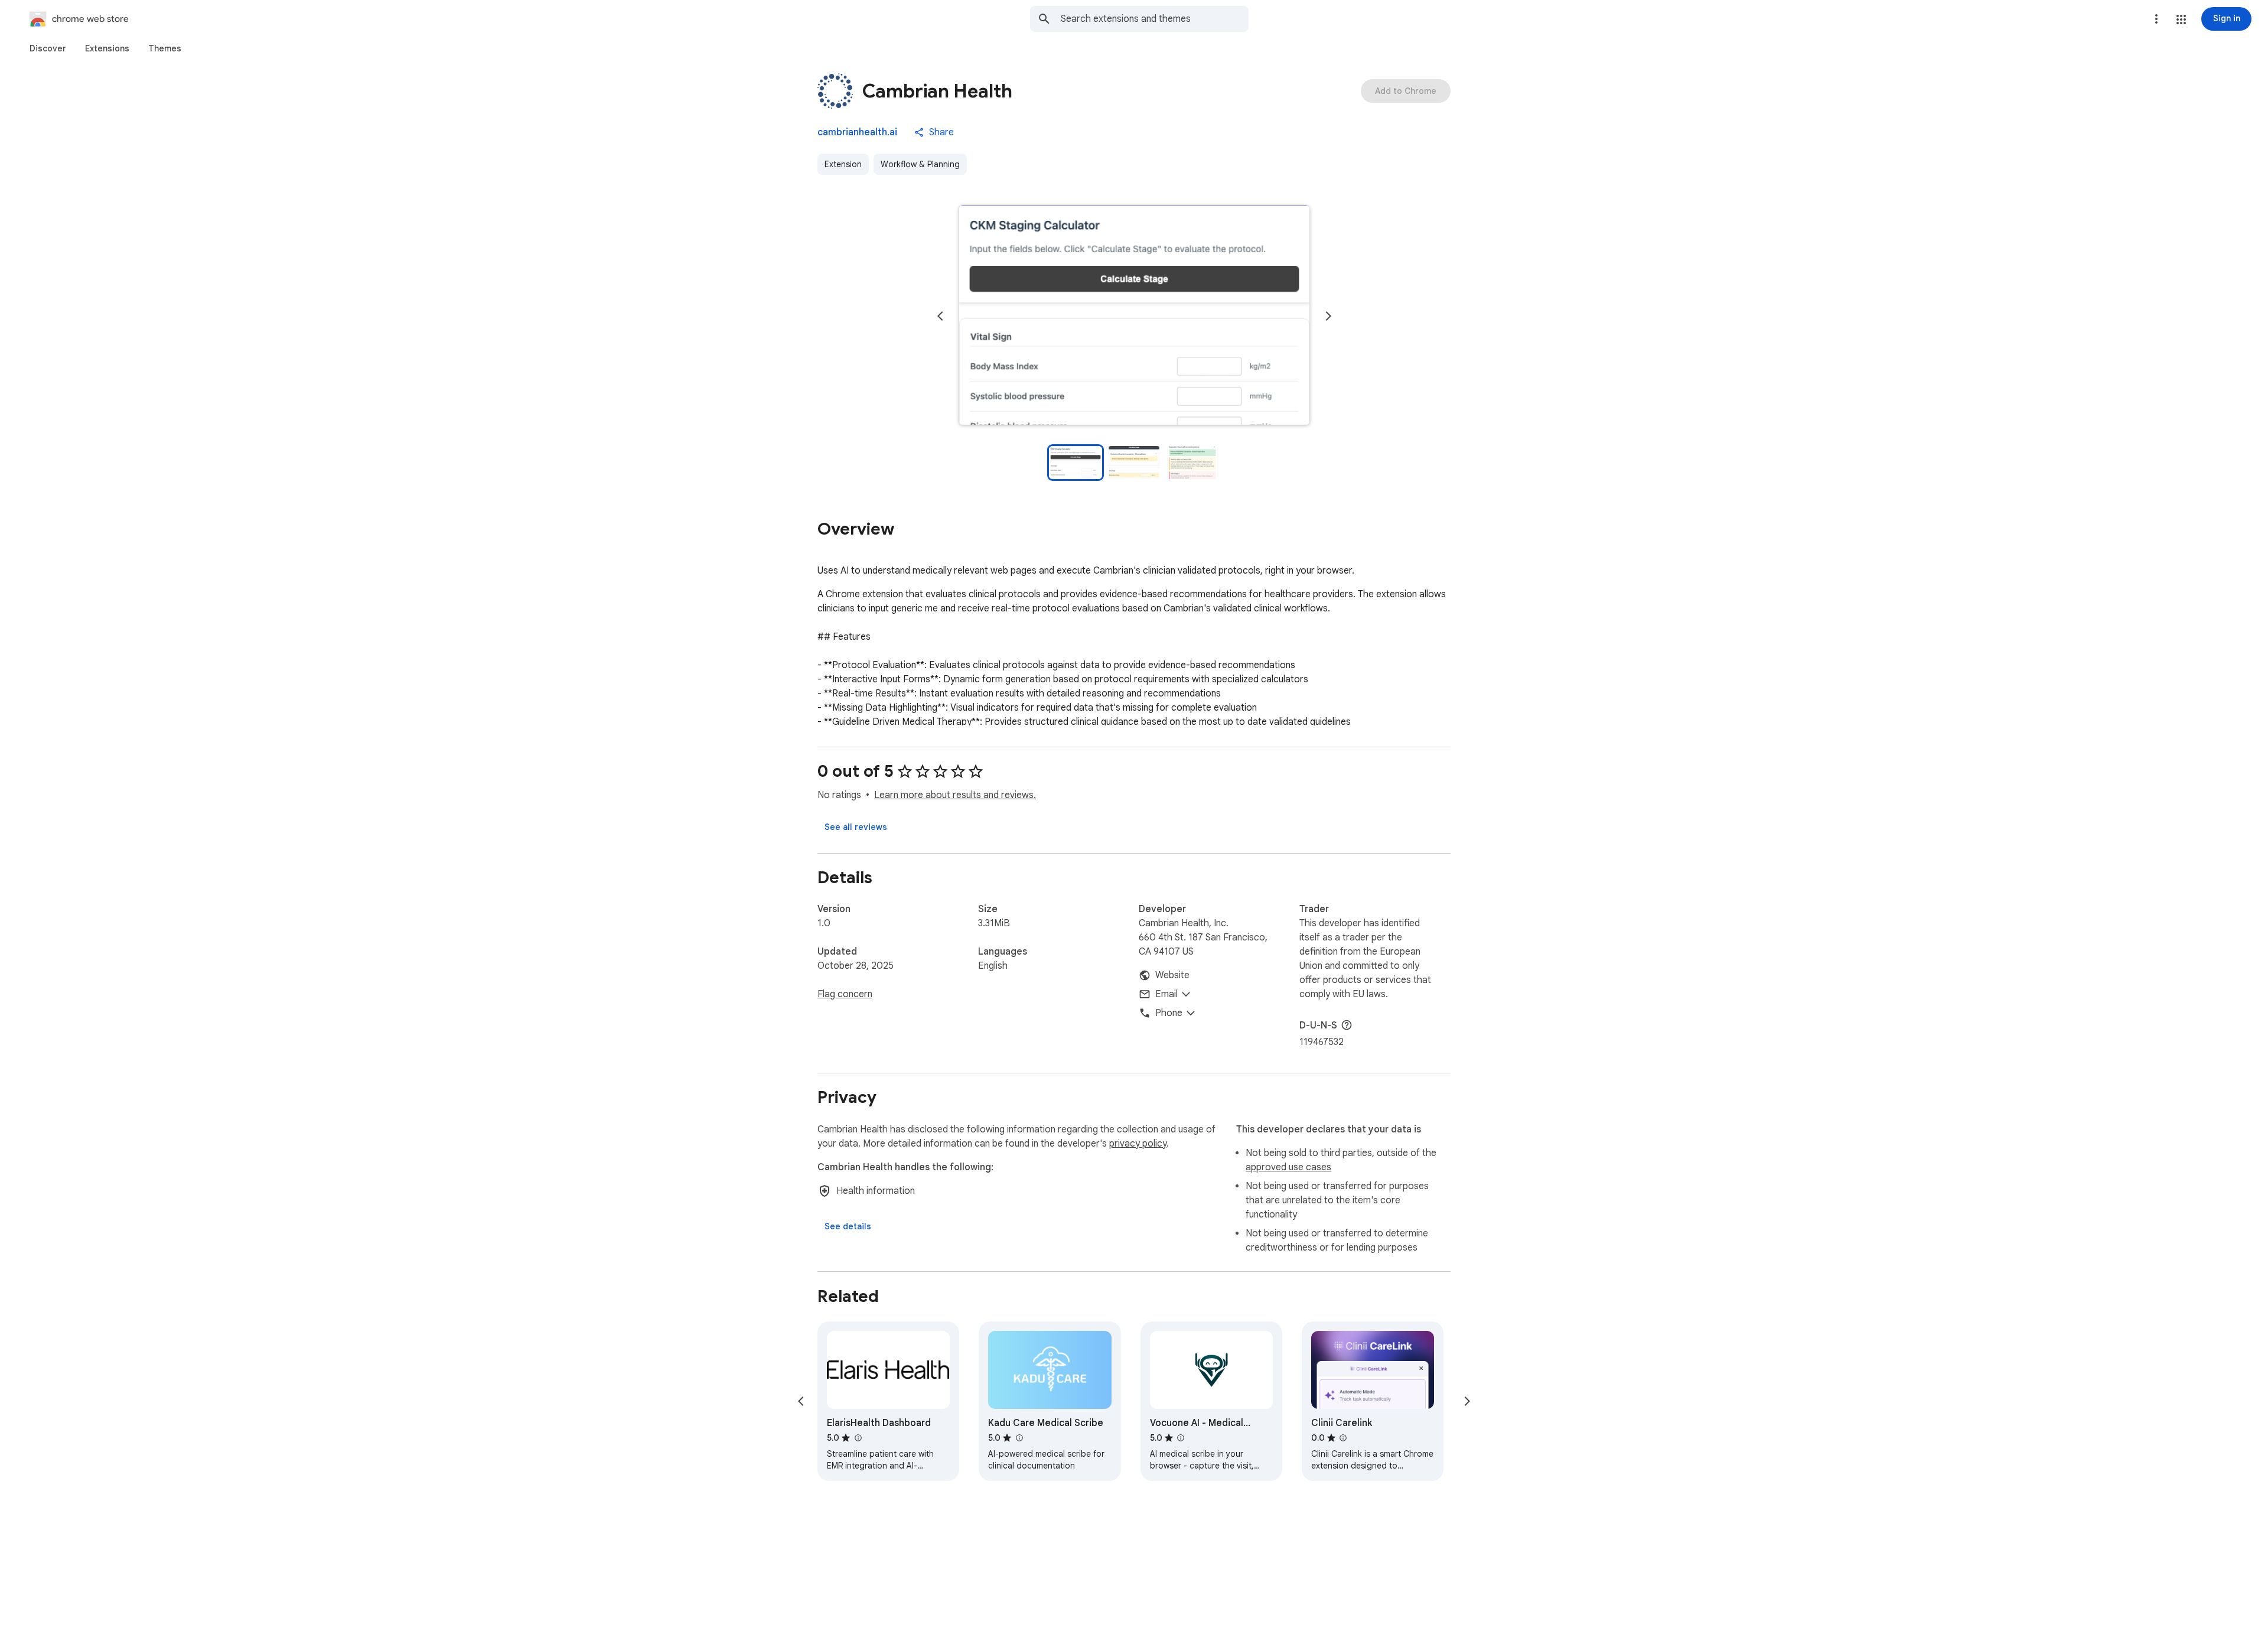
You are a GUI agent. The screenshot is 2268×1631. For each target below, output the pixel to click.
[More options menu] (2156, 19)
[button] (2181, 19)
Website (1172, 975)
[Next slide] (1328, 316)
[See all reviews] (856, 827)
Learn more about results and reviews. (955, 795)
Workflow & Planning (920, 164)
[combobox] (1155, 19)
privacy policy (1138, 1144)
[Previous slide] (940, 316)
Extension (843, 164)
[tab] (48, 48)
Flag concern (845, 994)
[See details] (848, 1226)
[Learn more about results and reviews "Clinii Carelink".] (1343, 1438)
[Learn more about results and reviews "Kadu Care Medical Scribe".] (1019, 1438)
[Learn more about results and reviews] (1347, 1025)
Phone (1169, 1013)
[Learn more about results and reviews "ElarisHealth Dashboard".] (858, 1438)
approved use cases (1288, 1167)
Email (1166, 994)
